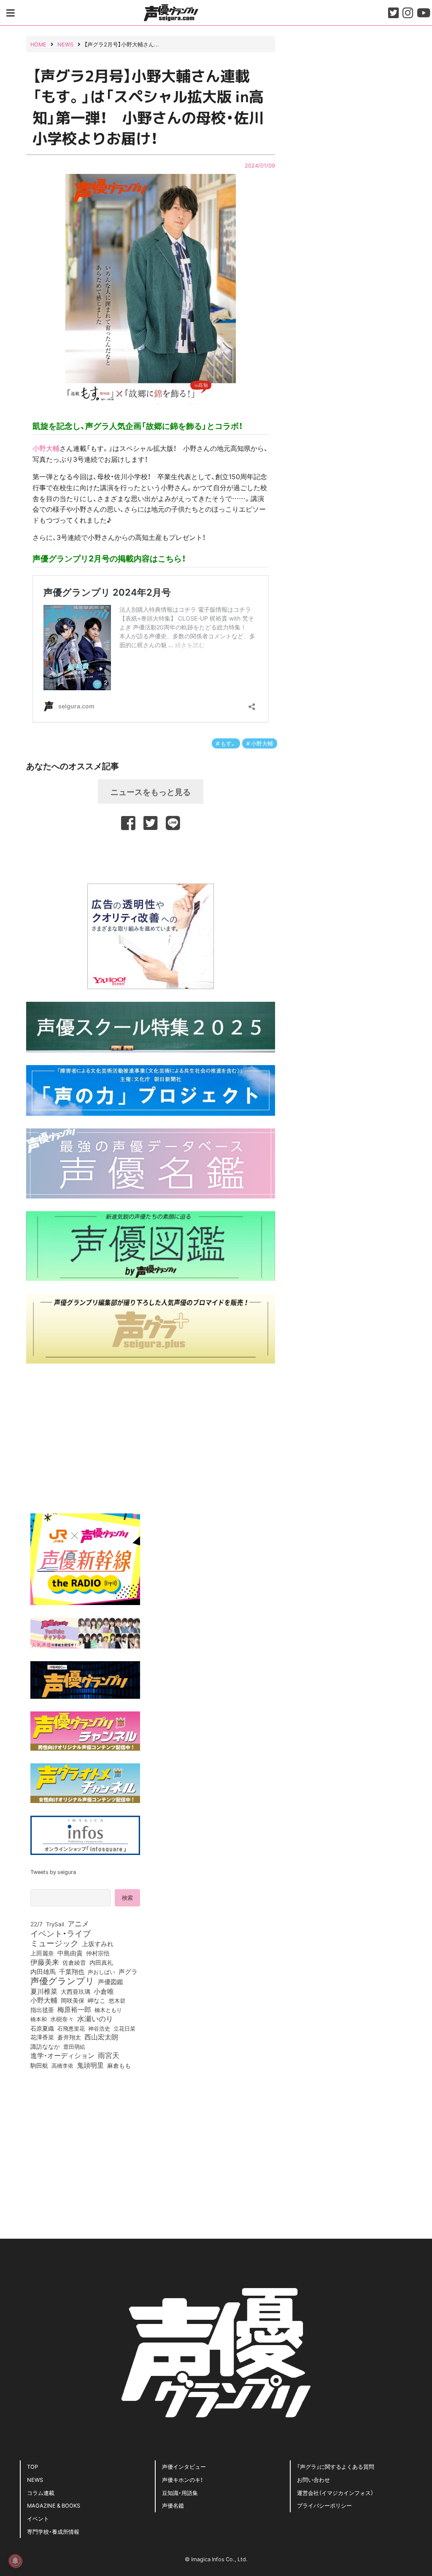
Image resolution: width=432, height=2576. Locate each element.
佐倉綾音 (74, 1962)
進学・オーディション (62, 2055)
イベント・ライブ (61, 1933)
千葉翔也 (72, 1971)
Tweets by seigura (53, 1872)
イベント (38, 2518)
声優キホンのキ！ (182, 2480)
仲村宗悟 (98, 1953)
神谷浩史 (99, 2028)
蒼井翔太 (69, 2037)
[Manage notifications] (15, 2561)
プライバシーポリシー (324, 2505)
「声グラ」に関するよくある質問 (336, 2466)
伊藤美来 (45, 1962)
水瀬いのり (95, 2018)
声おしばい (101, 1971)
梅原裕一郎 (74, 2009)
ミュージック (54, 1943)
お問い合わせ (313, 2480)
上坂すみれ (98, 1944)
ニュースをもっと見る (151, 792)
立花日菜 (124, 2028)
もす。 (228, 743)
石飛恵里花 (71, 2028)
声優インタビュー (184, 2466)
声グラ (128, 1971)
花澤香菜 (42, 2037)
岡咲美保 (73, 2001)
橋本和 (39, 2019)
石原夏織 (42, 2028)
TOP (32, 2466)
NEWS (35, 2480)
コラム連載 (41, 2493)
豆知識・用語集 (180, 2493)
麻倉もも (119, 2065)
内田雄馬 (43, 1971)
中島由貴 (70, 1953)
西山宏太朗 (101, 2037)
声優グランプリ (62, 1980)
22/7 (36, 1924)
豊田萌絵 (74, 2046)
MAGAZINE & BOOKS (54, 2505)
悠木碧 (117, 2000)
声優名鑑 (173, 2505)
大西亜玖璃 (76, 1992)
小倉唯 (104, 1991)
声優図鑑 (111, 1982)
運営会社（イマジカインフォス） (335, 2493)
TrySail (55, 1924)
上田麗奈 (42, 1953)
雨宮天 (109, 2055)
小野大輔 (46, 448)
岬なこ (97, 2000)
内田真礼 (101, 1962)
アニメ (78, 1923)
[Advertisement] (151, 856)
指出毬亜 (42, 2009)
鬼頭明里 (90, 2065)
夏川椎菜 (44, 1991)
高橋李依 (62, 2065)
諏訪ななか (45, 2046)
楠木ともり (108, 2010)
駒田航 (39, 2066)
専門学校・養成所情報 (53, 2531)
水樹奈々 (62, 2019)
